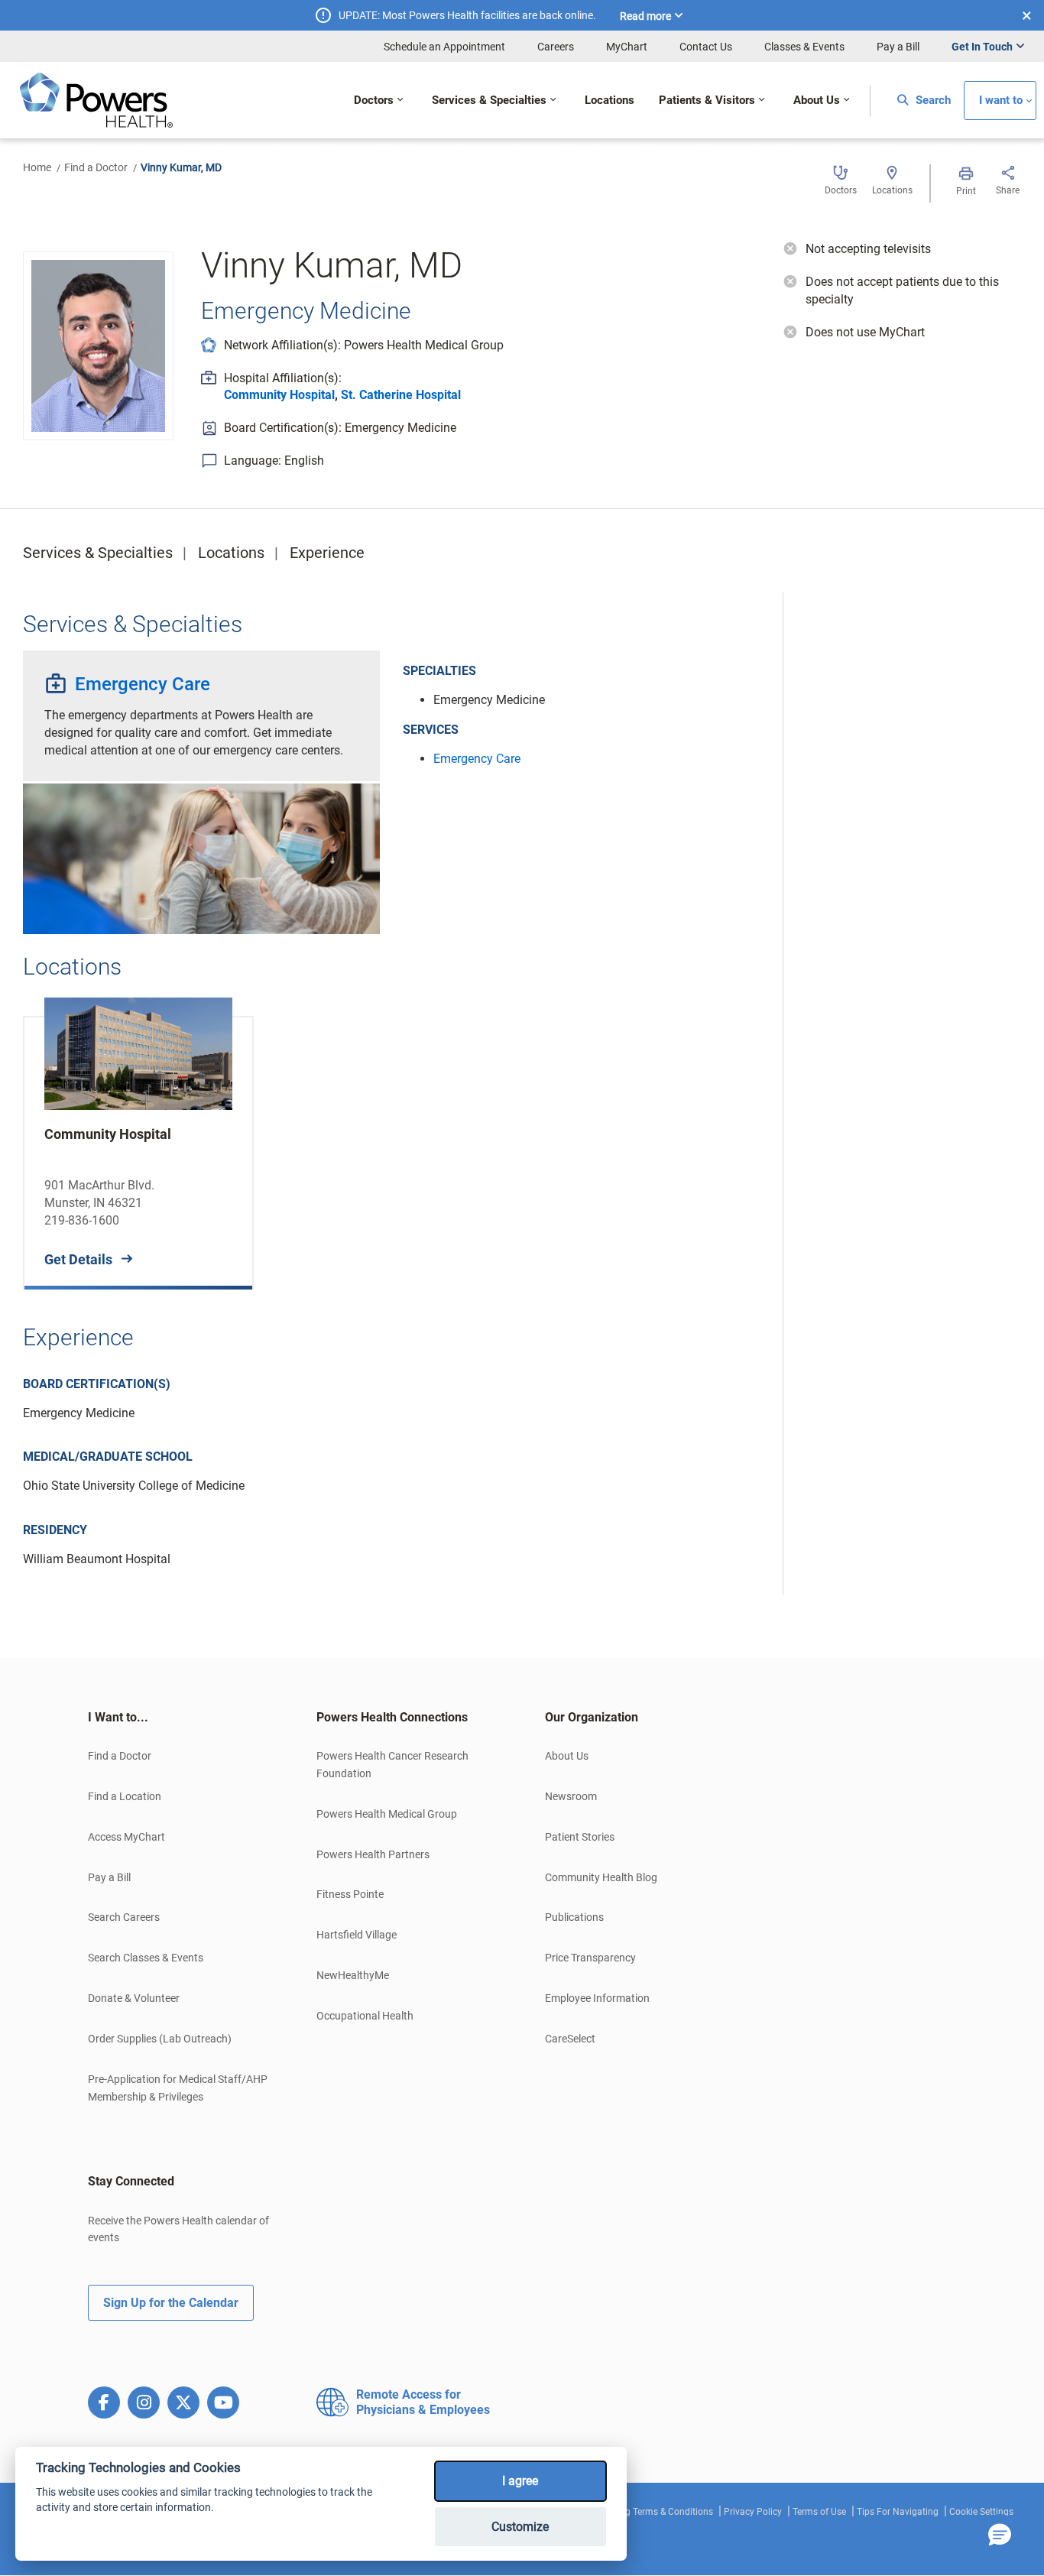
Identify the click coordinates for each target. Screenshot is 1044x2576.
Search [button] (932, 101)
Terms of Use (819, 2512)
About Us (567, 1756)
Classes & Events (804, 47)
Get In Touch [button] (982, 47)
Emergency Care (143, 684)
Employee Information (597, 1998)
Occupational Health (365, 2016)
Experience (327, 553)
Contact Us (706, 47)
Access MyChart (126, 1837)
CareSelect (570, 2039)
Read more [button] (645, 16)
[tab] (179, 1718)
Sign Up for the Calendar (171, 2303)
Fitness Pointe (350, 1894)
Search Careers (124, 1917)
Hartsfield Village (357, 1935)
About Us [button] (817, 101)
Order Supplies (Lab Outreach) (160, 2039)
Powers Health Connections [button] (392, 1717)
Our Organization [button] (592, 1717)
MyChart (627, 47)
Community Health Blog (601, 1877)
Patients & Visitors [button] (707, 101)
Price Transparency (590, 1958)
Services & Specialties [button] (489, 101)
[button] (1000, 2535)
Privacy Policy (753, 2512)
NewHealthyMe (353, 1975)
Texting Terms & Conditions (657, 2512)
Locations (231, 553)
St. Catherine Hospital (401, 395)
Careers (556, 47)
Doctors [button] (374, 101)
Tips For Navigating (898, 2512)
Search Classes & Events (146, 1958)
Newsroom (571, 1796)
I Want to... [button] (118, 1717)
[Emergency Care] (201, 858)
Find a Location (125, 1796)
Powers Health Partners (373, 1854)
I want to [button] (1001, 101)
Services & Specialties (98, 553)
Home (37, 167)
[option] (138, 1141)
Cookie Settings (981, 2512)
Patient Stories (580, 1837)
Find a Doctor (96, 167)
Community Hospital (279, 395)
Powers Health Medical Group (387, 1814)
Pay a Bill (898, 47)
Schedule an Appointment (444, 47)
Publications (574, 1917)
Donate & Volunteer (134, 1998)
